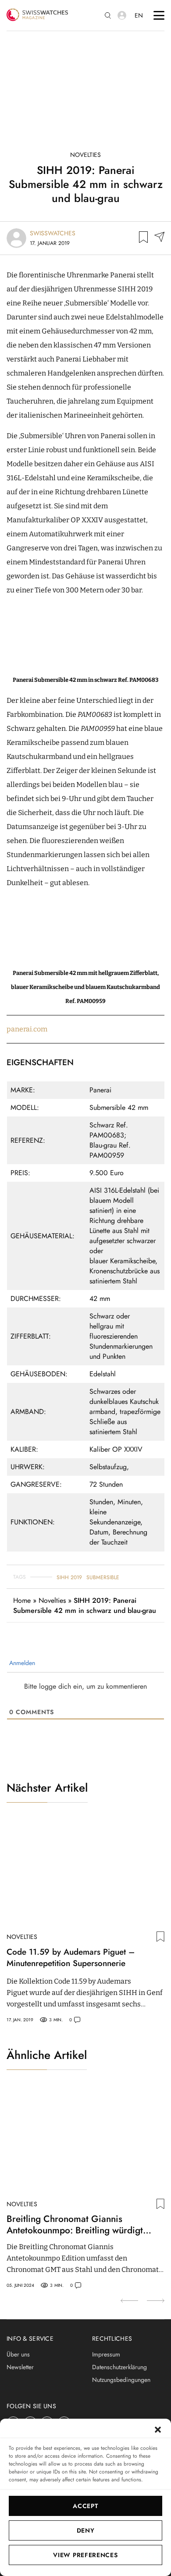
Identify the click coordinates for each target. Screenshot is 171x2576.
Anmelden (21, 1663)
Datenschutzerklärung (119, 2367)
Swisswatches (53, 233)
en (139, 15)
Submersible (103, 1577)
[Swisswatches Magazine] (37, 15)
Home (22, 1600)
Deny (86, 2530)
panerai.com (27, 1029)
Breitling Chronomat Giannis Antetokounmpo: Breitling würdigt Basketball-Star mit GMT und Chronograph (75, 2225)
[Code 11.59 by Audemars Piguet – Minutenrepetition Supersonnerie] (85, 1873)
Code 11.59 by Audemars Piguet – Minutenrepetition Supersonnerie (71, 1958)
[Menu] (159, 15)
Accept (85, 2506)
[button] (158, 2430)
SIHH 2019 (69, 1577)
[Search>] (108, 16)
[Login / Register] (122, 15)
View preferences (85, 2555)
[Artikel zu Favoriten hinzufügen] (143, 238)
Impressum (106, 2354)
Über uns (18, 2354)
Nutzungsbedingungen (121, 2380)
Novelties (85, 155)
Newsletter (20, 2367)
